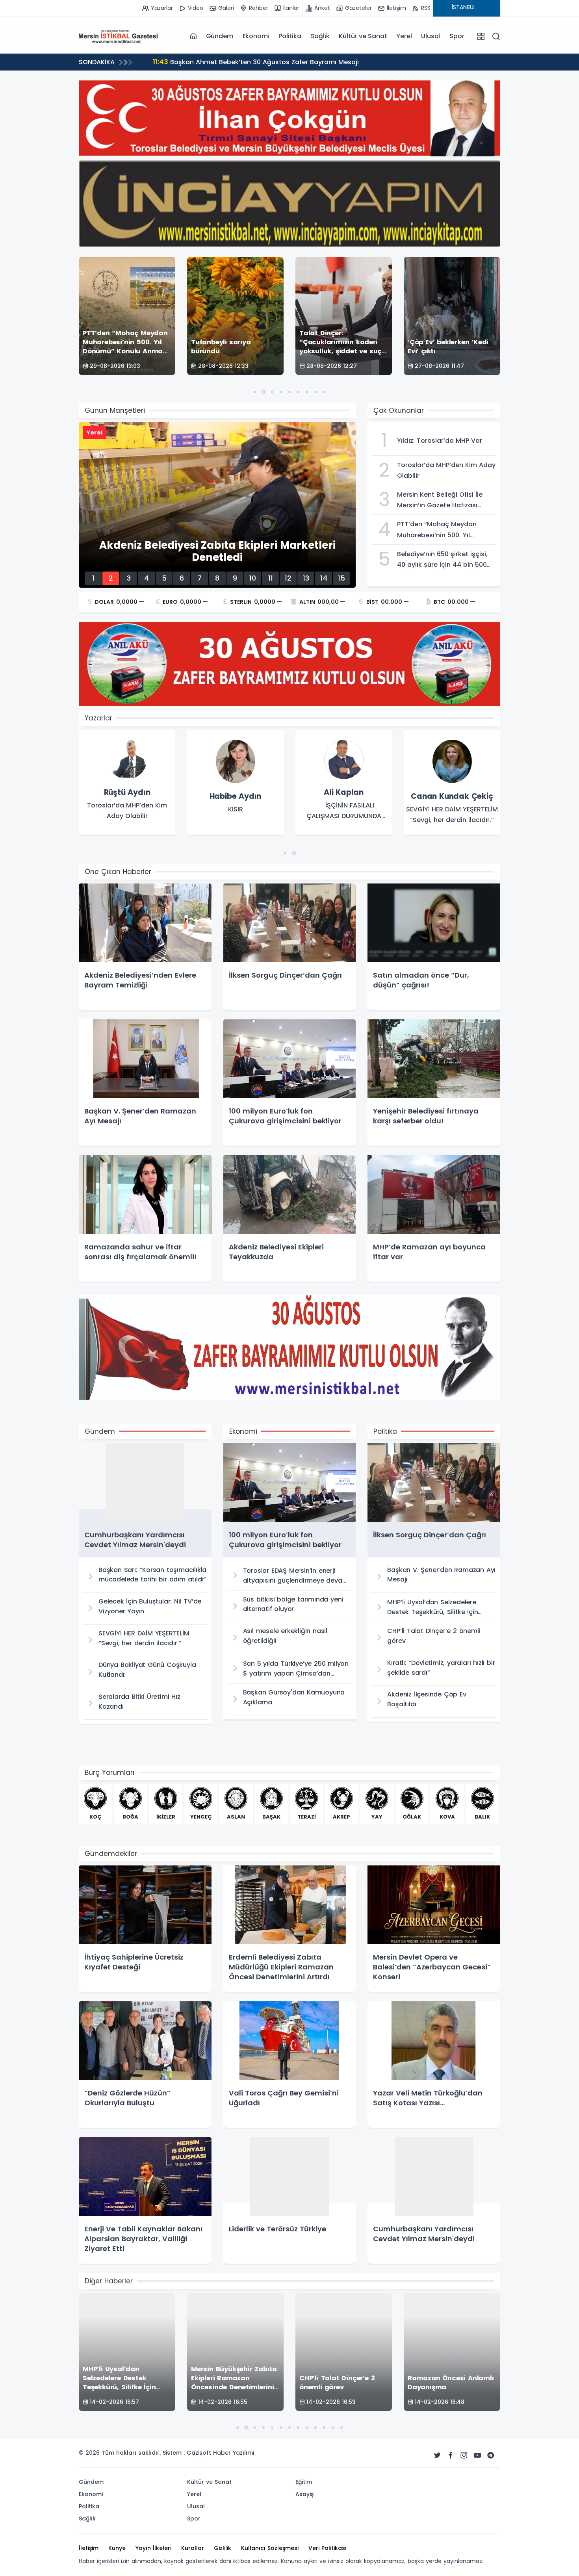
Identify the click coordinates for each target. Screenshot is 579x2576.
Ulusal (431, 36)
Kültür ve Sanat (363, 36)
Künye (117, 2548)
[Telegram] (491, 2455)
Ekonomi (256, 36)
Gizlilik (223, 2548)
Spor (457, 36)
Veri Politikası (328, 2548)
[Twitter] (437, 2455)
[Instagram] (464, 2455)
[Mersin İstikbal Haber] (118, 36)
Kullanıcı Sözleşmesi (270, 2548)
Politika (290, 36)
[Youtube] (477, 2455)
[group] (127, 783)
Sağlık (320, 36)
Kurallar (193, 2548)
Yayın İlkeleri (153, 2548)
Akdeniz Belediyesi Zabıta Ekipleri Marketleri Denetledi (247, 62)
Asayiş (304, 2494)
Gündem (220, 36)
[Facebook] (451, 2455)
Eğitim (304, 2482)
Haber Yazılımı (234, 2453)
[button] (255, 392)
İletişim (89, 2548)
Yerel (404, 36)
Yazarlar (98, 718)
